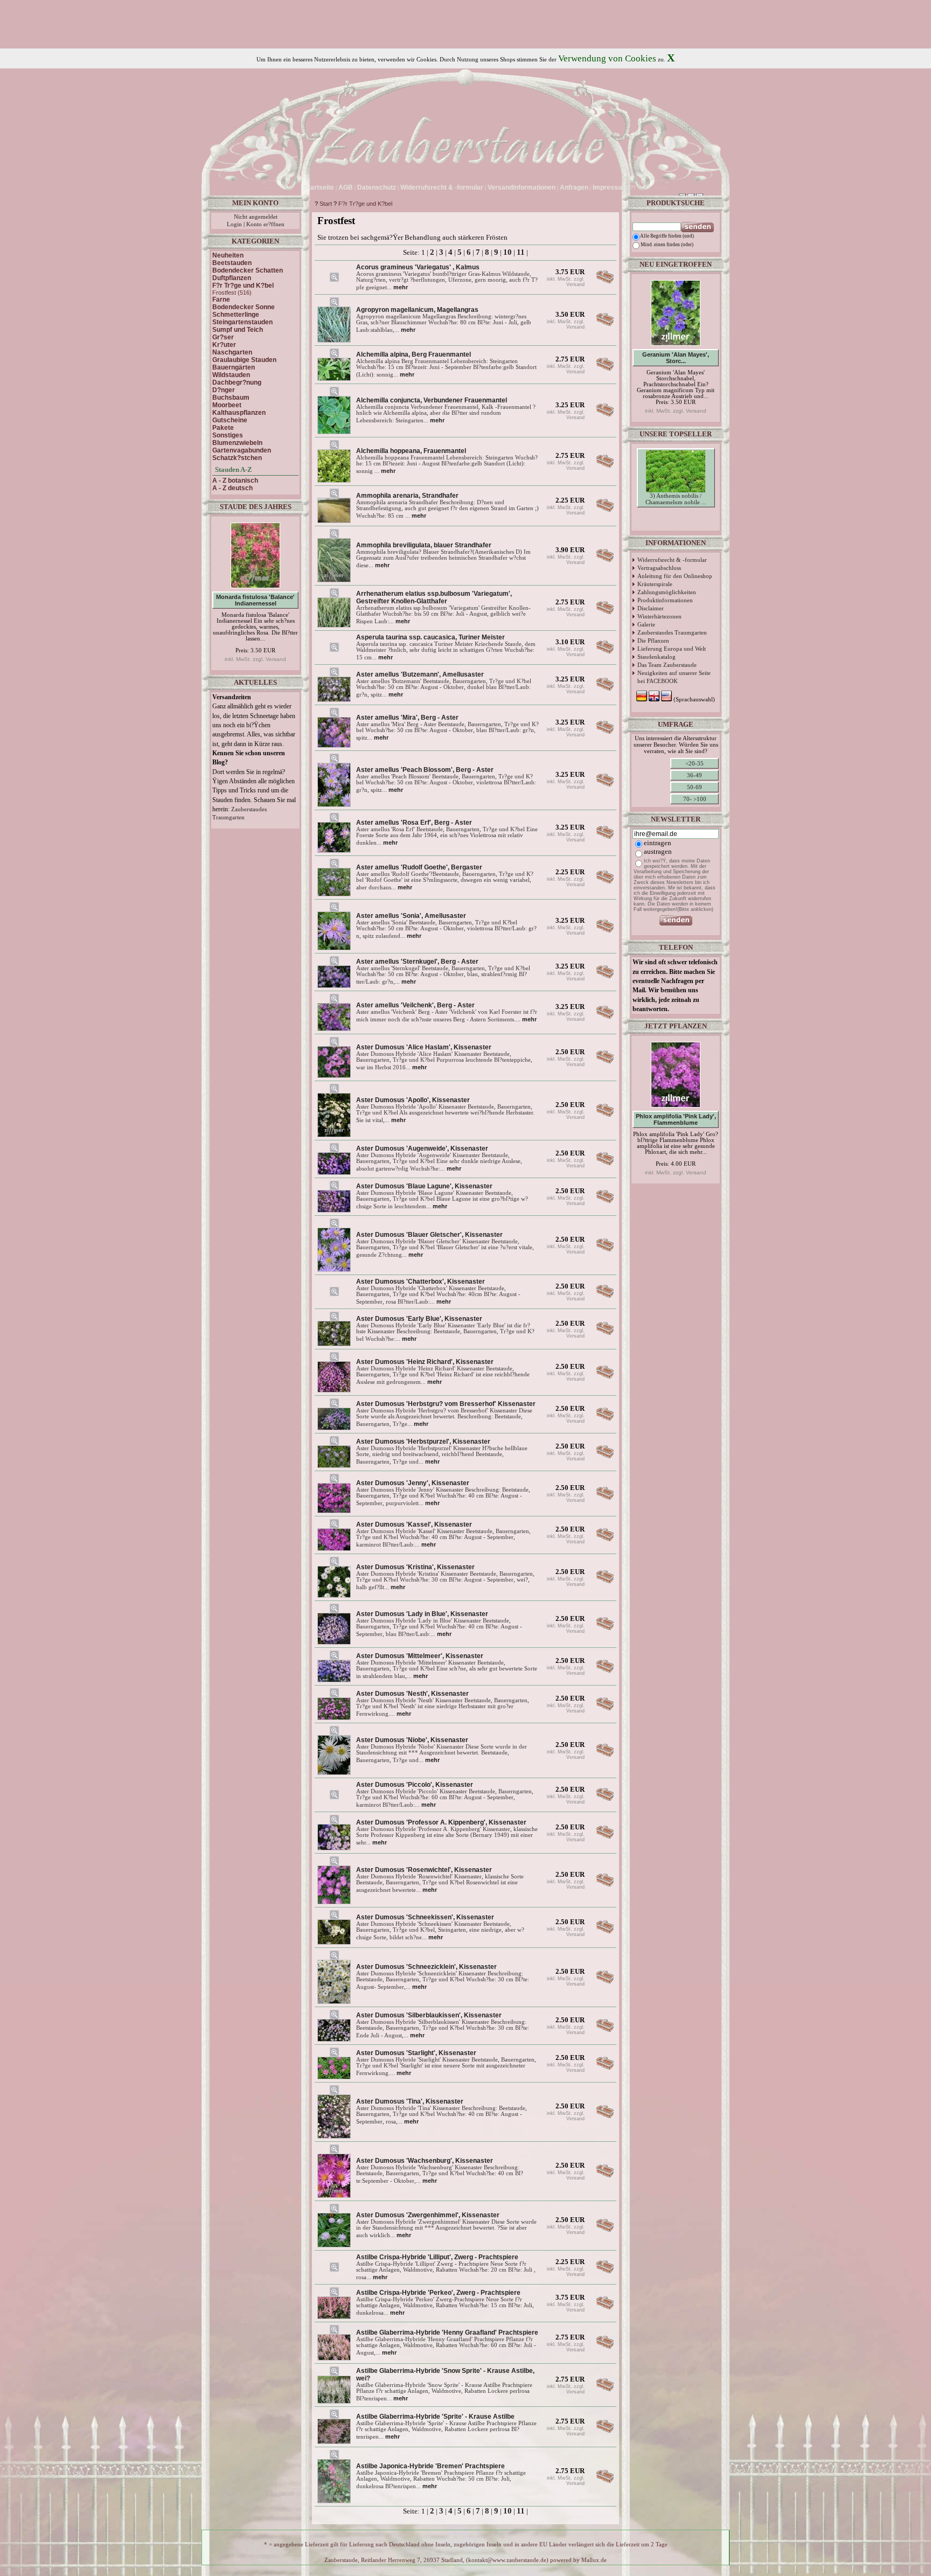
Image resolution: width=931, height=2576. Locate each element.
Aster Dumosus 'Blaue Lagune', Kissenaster (424, 1186)
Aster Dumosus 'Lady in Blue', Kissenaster (422, 1614)
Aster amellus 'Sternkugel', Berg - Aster (417, 962)
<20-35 (694, 763)
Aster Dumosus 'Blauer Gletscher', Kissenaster (429, 1235)
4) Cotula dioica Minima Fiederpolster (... (676, 518)
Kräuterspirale (655, 584)
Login (234, 224)
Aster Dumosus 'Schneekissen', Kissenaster (425, 1917)
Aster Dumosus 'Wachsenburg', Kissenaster (425, 2161)
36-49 (694, 775)
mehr (401, 287)
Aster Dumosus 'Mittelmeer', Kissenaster (420, 1656)
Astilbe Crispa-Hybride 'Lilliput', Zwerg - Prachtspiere (437, 2257)
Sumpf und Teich (238, 330)
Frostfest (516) (232, 293)
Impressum (610, 187)
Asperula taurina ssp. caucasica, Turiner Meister (430, 637)
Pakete (223, 428)
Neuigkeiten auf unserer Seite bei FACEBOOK (674, 677)
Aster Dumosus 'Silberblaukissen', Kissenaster (429, 2015)
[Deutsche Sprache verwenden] (639, 187)
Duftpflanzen (232, 278)
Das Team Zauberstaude (667, 665)
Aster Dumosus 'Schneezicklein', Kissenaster (426, 1967)
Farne (221, 300)
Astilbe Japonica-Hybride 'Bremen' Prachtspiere (430, 2466)
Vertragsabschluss (659, 568)
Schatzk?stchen (237, 458)
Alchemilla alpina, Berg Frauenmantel (414, 354)
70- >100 (695, 799)
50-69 (694, 787)
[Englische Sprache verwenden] (648, 187)
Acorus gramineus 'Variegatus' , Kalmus (418, 267)
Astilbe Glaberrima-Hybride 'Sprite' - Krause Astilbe (435, 2417)
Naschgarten (232, 352)
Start (326, 204)
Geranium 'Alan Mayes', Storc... (676, 358)
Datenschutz (377, 187)
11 (521, 252)
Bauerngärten (234, 367)
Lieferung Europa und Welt (672, 649)
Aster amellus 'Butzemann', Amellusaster (420, 674)
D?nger (224, 390)
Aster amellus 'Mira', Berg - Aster (407, 718)
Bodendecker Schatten (248, 270)
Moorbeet (227, 405)
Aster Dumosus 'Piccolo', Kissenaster (415, 1785)
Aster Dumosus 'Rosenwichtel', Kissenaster (424, 1870)
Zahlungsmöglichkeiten (667, 592)
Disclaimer (651, 608)
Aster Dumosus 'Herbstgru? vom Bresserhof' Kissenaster (446, 1404)
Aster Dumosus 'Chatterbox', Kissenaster (421, 1282)
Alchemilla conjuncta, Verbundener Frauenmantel (432, 400)
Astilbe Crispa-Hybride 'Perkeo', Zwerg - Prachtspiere (438, 2293)
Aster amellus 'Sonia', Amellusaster (411, 916)
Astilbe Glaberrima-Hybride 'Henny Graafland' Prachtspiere (447, 2333)
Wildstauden (231, 375)
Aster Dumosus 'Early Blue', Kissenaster (419, 1319)
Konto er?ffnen (265, 224)
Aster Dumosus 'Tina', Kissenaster (410, 2101)
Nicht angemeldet (256, 217)
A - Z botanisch (235, 481)
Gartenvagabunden (242, 450)
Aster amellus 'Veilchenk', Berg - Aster (415, 1005)
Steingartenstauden (242, 322)
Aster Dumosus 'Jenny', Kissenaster (413, 1483)
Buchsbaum (231, 398)
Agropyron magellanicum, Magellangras (417, 310)
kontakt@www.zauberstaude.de (507, 2560)
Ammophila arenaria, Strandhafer (407, 496)
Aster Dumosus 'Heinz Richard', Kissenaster (425, 1362)
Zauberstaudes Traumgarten (672, 632)
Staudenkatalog (656, 657)
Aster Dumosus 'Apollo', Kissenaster (413, 1100)
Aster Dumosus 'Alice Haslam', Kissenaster (424, 1047)
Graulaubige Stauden (244, 360)
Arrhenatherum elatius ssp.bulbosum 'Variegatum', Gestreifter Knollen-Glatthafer (434, 597)
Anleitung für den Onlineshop (675, 576)
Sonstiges (228, 435)
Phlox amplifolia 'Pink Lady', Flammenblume (676, 1119)
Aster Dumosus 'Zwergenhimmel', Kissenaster (428, 2215)
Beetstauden (232, 263)
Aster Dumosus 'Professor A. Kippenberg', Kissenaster (441, 1822)
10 (508, 252)
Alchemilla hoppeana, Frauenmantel (411, 451)
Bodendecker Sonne (244, 307)
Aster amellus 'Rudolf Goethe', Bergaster (419, 867)
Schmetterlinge (236, 315)
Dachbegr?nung (237, 382)
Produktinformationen (665, 600)
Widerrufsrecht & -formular (672, 560)
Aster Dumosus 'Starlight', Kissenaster (416, 2053)
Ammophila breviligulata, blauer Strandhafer (424, 545)
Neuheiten (228, 255)
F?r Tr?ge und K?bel (365, 204)
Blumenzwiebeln (237, 443)
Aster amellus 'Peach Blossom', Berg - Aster (425, 770)
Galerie (646, 624)
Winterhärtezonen (659, 616)
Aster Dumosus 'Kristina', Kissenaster (415, 1567)
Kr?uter (224, 345)
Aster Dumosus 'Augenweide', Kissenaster (422, 1148)
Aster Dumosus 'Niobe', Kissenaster (412, 1740)
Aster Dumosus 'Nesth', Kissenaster (412, 1694)
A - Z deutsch (232, 488)
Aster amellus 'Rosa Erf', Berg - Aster (414, 823)
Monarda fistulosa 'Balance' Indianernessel (255, 600)
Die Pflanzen (653, 640)
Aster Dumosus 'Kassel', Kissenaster (414, 1524)
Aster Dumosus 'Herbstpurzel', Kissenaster (423, 1442)
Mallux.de (594, 2560)
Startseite (319, 187)
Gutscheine (230, 420)
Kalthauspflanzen (239, 413)
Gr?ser (223, 337)
